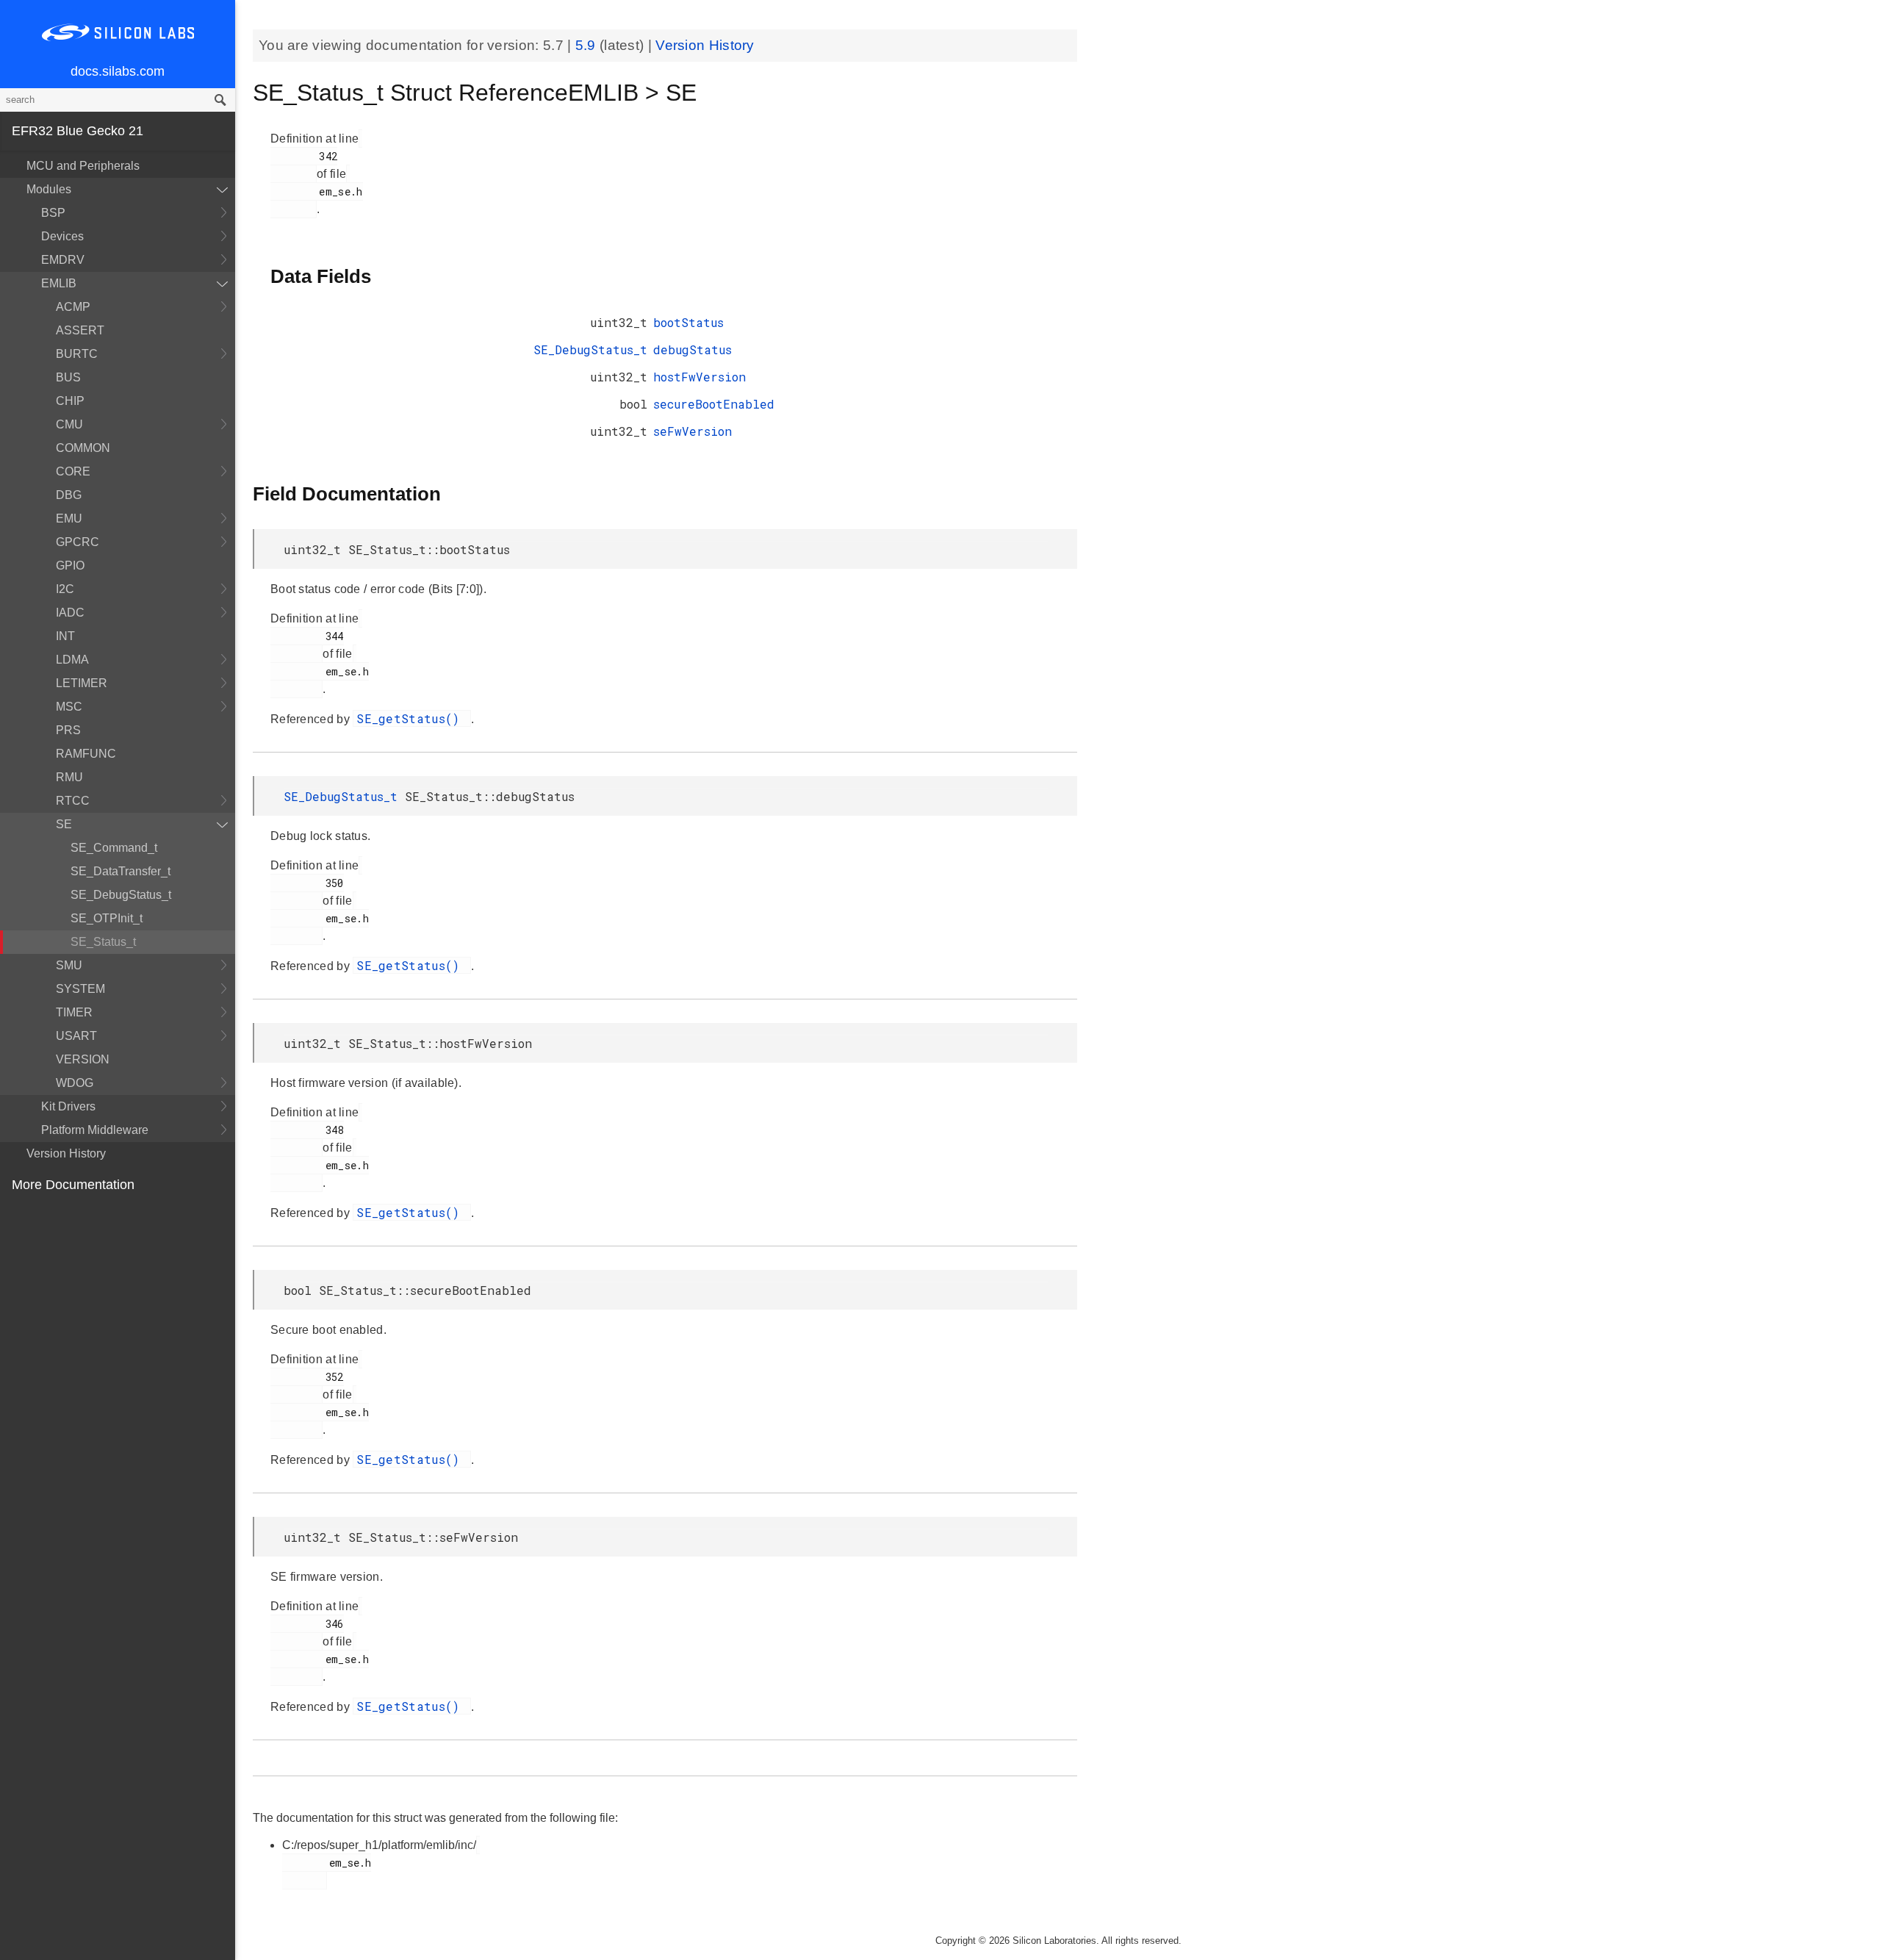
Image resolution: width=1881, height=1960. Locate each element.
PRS (68, 730)
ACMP (73, 307)
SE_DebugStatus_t (121, 895)
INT (65, 636)
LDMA (72, 660)
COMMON (83, 448)
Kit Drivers (68, 1106)
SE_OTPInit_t (107, 918)
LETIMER (82, 683)
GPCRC (78, 542)
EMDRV (63, 260)
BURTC (77, 354)
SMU (69, 965)
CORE (73, 471)
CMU (69, 424)
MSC (69, 707)
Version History (66, 1153)
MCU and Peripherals (83, 166)
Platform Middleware (95, 1130)
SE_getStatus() (412, 718)
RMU (69, 777)
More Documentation (73, 1185)
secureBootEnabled (714, 404)
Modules (49, 189)
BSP (53, 213)
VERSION (83, 1059)
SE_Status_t (103, 942)
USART (76, 1036)
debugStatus (693, 349)
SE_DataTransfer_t (121, 871)
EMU (69, 518)
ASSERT (80, 330)
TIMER (74, 1012)
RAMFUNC (86, 754)
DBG (69, 495)
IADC (70, 613)
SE (64, 824)
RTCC (73, 801)
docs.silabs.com (118, 71)
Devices (62, 236)
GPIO (70, 566)
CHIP (70, 401)
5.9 (587, 45)
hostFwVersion (699, 377)
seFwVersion (693, 431)
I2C (65, 589)
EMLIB (59, 283)
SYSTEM (80, 989)
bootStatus (688, 322)
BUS (68, 377)
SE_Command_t (114, 848)
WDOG (75, 1083)
